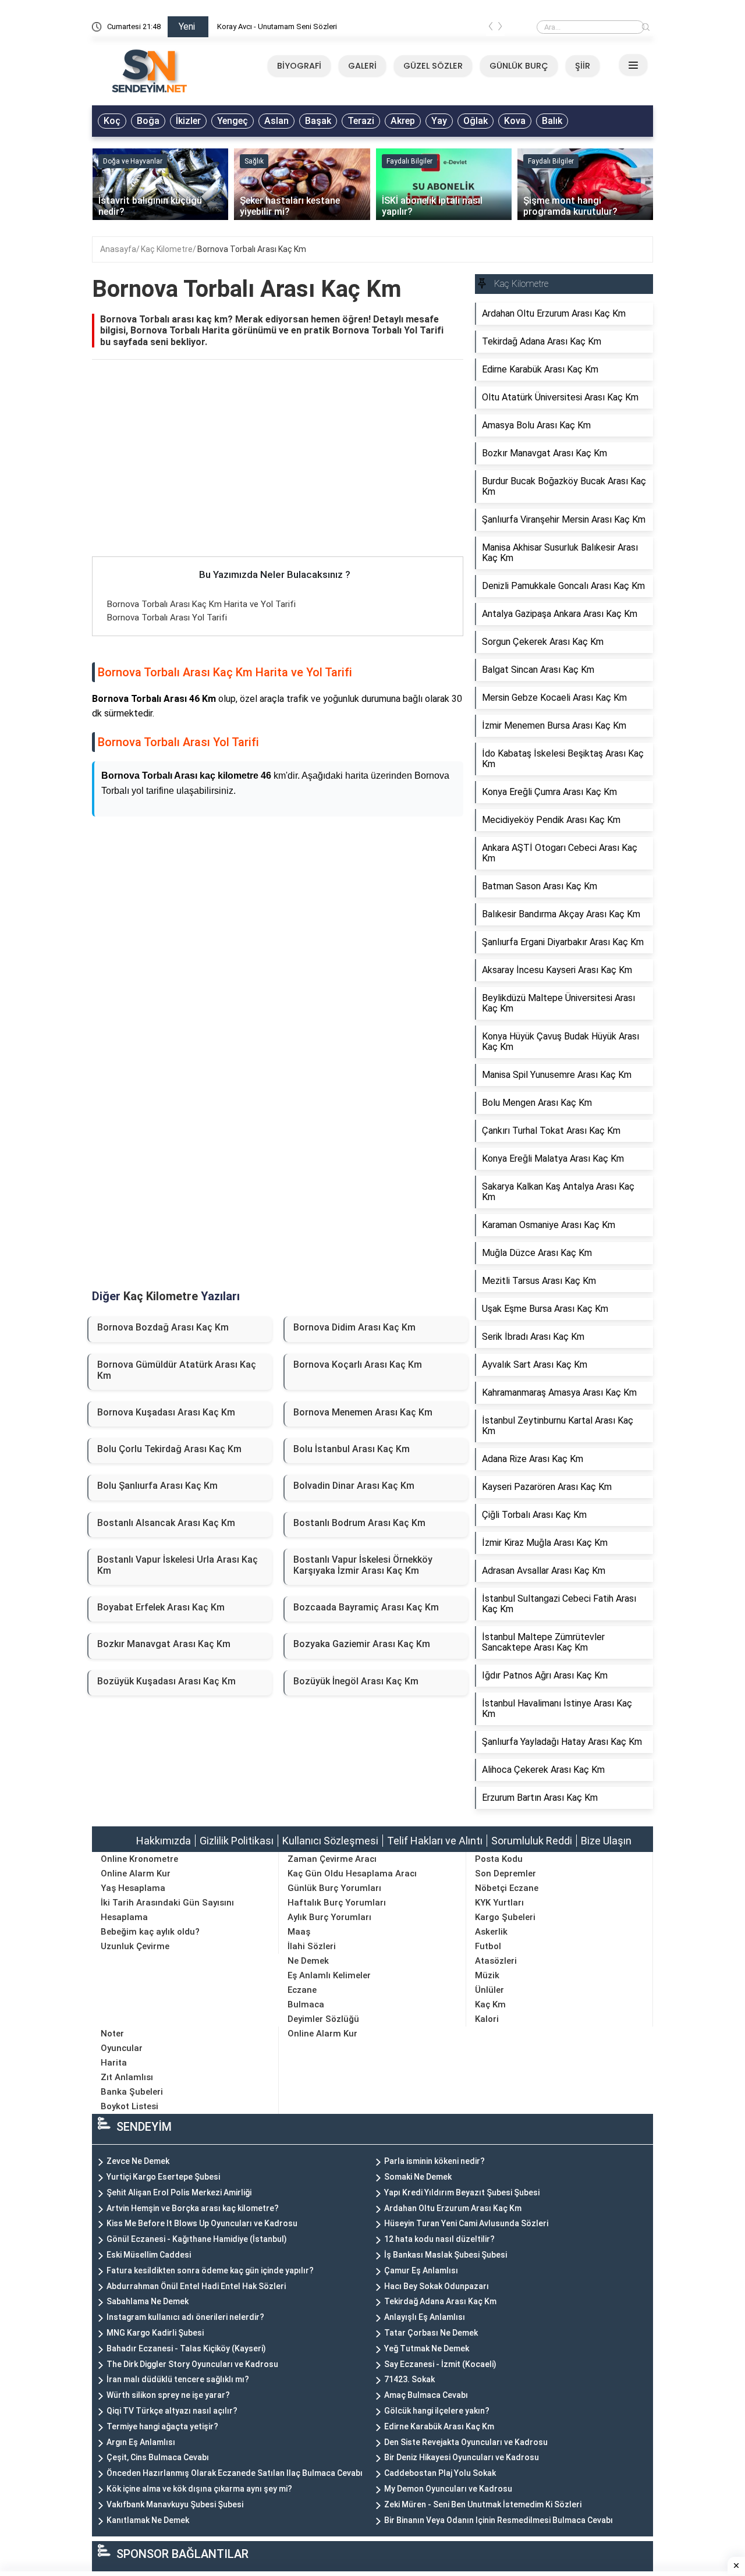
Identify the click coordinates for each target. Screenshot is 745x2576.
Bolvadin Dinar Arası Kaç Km (354, 1486)
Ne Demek (308, 1961)
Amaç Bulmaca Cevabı (426, 2395)
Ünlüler (489, 1990)
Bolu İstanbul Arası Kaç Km (352, 1449)
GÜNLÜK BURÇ (519, 66)
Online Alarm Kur (136, 1874)
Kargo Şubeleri (505, 1917)
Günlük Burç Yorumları (334, 1888)
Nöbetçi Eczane (507, 1888)
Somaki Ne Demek (418, 2177)
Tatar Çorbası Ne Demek (431, 2333)
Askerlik (491, 1932)
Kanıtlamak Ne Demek (148, 2520)
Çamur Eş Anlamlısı (421, 2270)
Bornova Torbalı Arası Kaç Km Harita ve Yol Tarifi (201, 604)
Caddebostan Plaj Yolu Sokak (440, 2473)
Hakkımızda (164, 1841)
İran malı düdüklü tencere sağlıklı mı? (178, 2379)
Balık (552, 121)
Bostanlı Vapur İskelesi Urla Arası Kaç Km (178, 1565)
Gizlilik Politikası (237, 1841)
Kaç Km (490, 2004)
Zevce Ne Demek (138, 2161)
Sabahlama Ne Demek (148, 2301)
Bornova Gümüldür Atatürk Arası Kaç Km (177, 1370)
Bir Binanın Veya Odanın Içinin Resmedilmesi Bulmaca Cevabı (499, 2520)
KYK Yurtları (499, 1903)
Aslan (276, 121)
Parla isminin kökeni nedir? (434, 2161)
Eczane (302, 1990)
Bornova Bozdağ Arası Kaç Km (163, 1327)
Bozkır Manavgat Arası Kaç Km (164, 1644)
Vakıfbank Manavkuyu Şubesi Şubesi (175, 2504)
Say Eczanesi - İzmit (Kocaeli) (440, 2364)
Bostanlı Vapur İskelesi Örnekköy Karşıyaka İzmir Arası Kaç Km (363, 1565)
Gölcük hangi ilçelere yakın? (437, 2411)
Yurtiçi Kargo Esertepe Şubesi (163, 2177)
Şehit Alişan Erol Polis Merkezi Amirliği (179, 2192)
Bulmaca (306, 2004)
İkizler (188, 121)
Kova (515, 121)
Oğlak (476, 121)
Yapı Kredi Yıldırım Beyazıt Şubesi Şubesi (462, 2192)
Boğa (148, 121)
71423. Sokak (409, 2379)
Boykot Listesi (130, 2106)
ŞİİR (583, 66)
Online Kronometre (139, 1859)
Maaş (299, 1932)
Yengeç (233, 121)
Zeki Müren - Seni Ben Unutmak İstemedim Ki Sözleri (483, 2504)
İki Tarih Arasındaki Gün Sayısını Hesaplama (167, 1910)
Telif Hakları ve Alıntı (435, 1841)
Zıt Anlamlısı (127, 2077)
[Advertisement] (278, 470)
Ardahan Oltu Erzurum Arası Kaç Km (453, 2208)
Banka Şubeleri (132, 2092)
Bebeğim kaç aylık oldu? (150, 1932)
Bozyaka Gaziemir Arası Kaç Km (362, 1644)
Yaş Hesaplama (133, 1888)
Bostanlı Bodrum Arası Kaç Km (359, 1523)
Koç (112, 121)
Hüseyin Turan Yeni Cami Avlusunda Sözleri (466, 2223)
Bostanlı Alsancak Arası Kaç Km (166, 1523)
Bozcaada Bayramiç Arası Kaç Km (366, 1607)
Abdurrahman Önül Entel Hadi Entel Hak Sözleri (196, 2286)
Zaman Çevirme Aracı (332, 1859)
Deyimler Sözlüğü (323, 2019)
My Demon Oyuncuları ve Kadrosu (448, 2489)
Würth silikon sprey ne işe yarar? (168, 2395)
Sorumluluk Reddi (532, 1841)
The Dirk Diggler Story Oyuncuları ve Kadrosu (192, 2364)
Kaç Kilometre (167, 249)
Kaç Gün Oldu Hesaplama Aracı (352, 1874)
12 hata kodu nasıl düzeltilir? (439, 2239)
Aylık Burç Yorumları (329, 1917)
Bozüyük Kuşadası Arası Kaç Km (166, 1681)
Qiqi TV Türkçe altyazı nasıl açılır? (172, 2411)
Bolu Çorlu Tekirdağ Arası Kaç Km (169, 1449)
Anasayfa (118, 249)
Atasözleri (496, 1961)
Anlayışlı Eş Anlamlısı (425, 2317)
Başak (318, 121)
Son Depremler (505, 1874)
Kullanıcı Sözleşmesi (330, 1841)
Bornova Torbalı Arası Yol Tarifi (167, 618)
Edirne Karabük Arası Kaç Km (439, 2426)
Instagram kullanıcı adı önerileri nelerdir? (185, 2317)
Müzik (487, 1975)
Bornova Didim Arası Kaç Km (354, 1327)
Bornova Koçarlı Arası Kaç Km (358, 1365)
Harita (114, 2063)
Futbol (488, 1946)
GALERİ (362, 66)
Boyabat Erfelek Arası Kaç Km (161, 1607)
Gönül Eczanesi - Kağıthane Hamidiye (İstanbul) (197, 2239)
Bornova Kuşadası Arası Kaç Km (166, 1412)
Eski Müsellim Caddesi (149, 2255)
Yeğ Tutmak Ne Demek (427, 2348)
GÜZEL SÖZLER (433, 66)
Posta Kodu (499, 1859)
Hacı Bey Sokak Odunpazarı (437, 2286)
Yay (439, 121)
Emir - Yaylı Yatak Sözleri (258, 26)
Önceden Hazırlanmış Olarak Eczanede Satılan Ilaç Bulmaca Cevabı (235, 2473)
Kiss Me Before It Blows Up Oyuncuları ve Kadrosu (202, 2223)
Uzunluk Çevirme (135, 1946)
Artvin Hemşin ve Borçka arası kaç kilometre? (193, 2208)
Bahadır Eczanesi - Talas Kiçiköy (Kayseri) (186, 2348)
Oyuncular (122, 2048)
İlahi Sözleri (312, 1946)
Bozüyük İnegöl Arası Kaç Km (356, 1681)
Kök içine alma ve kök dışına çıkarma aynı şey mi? (199, 2489)
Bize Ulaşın (606, 1841)
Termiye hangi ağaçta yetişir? (162, 2426)
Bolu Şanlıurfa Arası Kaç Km (157, 1486)
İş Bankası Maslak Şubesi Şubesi (446, 2255)
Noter (112, 2034)
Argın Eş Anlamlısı (141, 2442)
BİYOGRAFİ (299, 66)
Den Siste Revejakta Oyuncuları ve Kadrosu (466, 2442)
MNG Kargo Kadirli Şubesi (155, 2333)
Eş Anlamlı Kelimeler (329, 1975)
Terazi (361, 121)
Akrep (403, 121)
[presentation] (491, 29)
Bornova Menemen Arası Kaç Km (363, 1412)
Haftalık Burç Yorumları (337, 1903)
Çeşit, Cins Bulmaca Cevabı (158, 2457)
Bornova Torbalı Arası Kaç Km (252, 249)
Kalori (487, 2019)
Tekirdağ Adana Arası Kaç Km (440, 2301)
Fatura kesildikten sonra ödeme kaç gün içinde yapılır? (210, 2270)
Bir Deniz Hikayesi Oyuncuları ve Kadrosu (462, 2457)
